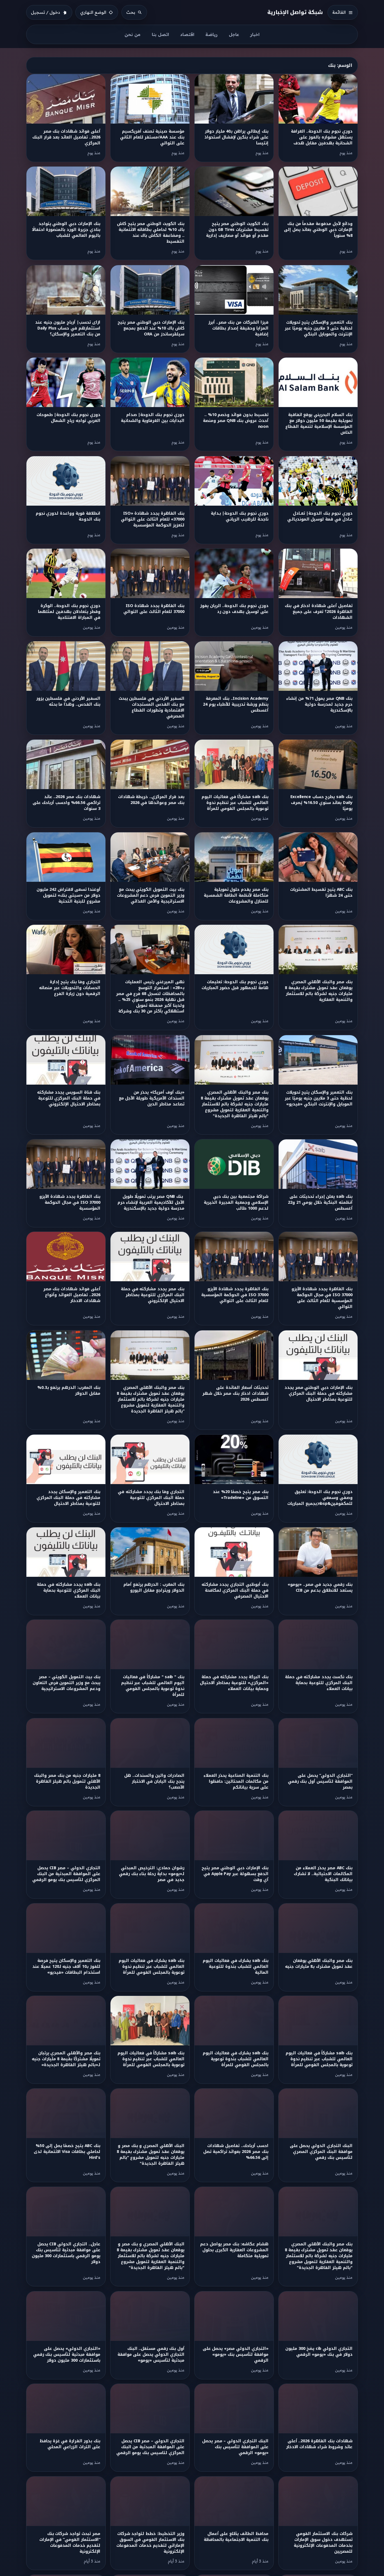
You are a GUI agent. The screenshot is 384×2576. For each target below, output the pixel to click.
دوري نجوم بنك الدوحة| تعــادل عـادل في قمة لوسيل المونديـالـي (320, 516)
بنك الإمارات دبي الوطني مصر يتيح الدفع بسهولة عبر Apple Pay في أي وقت (235, 1874)
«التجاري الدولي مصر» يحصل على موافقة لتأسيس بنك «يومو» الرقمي (236, 2354)
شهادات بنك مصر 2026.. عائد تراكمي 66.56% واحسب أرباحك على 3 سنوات (66, 803)
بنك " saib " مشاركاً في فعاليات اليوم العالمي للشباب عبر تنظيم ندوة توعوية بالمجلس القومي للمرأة (153, 1686)
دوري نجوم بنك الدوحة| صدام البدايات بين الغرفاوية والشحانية (153, 418)
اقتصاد (187, 34)
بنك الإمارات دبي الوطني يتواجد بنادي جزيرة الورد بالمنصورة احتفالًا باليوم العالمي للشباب (66, 230)
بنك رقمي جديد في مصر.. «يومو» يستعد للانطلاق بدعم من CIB (320, 1587)
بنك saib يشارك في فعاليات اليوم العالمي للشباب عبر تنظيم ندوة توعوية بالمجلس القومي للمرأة (151, 1967)
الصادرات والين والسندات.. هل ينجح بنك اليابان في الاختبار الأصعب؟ (154, 1781)
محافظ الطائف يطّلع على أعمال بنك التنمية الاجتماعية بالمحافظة (236, 2537)
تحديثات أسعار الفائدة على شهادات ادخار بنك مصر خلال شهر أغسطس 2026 (235, 1393)
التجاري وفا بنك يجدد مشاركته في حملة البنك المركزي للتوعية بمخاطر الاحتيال (151, 1498)
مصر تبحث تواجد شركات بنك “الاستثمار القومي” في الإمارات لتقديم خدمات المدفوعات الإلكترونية (70, 2543)
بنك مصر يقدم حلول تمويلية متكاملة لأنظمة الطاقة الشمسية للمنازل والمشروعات (236, 895)
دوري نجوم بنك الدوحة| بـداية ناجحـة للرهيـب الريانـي (240, 516)
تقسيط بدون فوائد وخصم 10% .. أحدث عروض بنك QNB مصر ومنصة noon (236, 421)
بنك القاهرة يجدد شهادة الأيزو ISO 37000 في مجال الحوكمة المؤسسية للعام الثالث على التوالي (322, 1298)
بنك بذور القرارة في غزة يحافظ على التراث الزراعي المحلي (70, 2444)
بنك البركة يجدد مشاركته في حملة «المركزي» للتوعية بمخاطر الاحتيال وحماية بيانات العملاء (234, 1683)
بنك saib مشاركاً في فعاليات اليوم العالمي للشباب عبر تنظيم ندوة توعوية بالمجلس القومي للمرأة (319, 2059)
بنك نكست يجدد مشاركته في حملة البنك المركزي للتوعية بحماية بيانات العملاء (319, 1683)
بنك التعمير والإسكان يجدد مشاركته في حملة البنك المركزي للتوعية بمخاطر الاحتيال (68, 1498)
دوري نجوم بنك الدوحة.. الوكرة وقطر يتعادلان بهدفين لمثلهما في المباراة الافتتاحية (69, 612)
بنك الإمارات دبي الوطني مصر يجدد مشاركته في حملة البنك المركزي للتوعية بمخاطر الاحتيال (319, 1393)
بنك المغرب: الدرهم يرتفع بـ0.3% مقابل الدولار (69, 1391)
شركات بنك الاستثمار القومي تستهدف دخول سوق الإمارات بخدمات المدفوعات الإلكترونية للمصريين (323, 2543)
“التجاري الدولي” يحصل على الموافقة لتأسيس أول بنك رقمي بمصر (320, 1781)
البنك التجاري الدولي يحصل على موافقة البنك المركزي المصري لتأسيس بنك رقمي (321, 2152)
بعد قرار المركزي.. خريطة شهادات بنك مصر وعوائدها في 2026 (151, 800)
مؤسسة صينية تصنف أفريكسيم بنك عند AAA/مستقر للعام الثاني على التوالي (152, 137)
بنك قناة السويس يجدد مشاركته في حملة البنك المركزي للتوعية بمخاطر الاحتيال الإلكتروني (69, 1098)
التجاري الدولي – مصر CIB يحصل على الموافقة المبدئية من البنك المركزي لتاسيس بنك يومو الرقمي (150, 2447)
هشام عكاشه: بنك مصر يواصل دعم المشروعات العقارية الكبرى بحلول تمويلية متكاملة (234, 2250)
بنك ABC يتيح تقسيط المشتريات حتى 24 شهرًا (321, 892)
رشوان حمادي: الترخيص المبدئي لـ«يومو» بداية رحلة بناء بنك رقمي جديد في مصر (152, 1874)
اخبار (255, 34)
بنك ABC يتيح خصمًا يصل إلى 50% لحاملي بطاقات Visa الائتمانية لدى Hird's (67, 2152)
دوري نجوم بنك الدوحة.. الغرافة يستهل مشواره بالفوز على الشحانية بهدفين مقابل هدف (322, 137)
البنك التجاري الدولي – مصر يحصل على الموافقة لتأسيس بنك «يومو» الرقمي (235, 2447)
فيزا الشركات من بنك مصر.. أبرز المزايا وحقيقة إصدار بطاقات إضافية (238, 328)
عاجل (234, 34)
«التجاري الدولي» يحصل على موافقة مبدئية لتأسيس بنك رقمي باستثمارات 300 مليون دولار (67, 2354)
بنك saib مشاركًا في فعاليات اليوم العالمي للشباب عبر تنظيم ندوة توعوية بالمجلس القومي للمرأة (235, 803)
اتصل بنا (160, 34)
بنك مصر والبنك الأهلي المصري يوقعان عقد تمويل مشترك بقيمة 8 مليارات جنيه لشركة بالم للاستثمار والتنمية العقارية (319, 991)
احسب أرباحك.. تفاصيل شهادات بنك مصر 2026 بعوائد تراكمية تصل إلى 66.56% (236, 2152)
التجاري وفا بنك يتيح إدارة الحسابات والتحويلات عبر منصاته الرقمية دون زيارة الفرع (70, 988)
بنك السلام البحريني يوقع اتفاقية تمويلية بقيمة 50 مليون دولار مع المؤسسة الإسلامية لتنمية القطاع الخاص (319, 424)
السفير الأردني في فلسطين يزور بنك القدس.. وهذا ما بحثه (68, 701)
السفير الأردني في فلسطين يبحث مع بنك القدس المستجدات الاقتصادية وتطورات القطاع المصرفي (152, 707)
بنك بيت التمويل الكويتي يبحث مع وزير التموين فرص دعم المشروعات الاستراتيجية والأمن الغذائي (151, 895)
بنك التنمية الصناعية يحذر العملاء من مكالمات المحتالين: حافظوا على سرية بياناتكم (236, 1781)
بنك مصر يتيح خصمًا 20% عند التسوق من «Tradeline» (241, 1495)
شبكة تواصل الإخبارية (295, 12)
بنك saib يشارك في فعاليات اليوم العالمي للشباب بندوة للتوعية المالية (235, 1967)
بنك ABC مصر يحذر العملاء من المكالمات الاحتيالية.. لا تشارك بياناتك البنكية (323, 1874)
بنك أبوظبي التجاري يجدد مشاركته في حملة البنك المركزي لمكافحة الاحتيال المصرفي (235, 1590)
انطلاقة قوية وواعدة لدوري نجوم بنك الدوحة (68, 516)
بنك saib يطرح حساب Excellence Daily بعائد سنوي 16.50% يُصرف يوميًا (321, 803)
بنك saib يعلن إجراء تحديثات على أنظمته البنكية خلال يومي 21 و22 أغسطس (320, 1202)
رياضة (212, 34)
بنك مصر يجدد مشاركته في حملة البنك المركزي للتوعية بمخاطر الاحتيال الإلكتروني (153, 1295)
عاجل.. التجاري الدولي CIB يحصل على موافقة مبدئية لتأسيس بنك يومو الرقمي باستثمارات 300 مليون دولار (66, 2253)
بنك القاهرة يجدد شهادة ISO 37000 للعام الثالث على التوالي (154, 609)
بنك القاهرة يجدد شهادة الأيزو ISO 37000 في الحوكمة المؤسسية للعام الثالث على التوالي (235, 1295)
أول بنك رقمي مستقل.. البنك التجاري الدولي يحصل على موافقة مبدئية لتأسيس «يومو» (151, 2354)
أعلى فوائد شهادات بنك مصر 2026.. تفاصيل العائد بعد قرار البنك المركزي (66, 137)
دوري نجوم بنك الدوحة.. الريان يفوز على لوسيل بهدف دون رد (234, 609)
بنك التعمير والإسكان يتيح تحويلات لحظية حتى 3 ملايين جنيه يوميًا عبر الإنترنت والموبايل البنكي (319, 328)
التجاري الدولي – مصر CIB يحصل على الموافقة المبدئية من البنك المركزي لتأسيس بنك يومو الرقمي (66, 1874)
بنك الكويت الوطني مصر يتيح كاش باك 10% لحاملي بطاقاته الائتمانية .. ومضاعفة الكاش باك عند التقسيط (151, 233)
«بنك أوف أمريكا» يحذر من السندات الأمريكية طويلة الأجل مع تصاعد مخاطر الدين (152, 1098)
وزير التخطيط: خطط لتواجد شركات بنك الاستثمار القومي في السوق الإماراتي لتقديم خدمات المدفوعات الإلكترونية (150, 2543)
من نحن (133, 34)
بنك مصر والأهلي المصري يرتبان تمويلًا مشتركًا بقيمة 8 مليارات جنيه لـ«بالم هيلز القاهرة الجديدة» (66, 2059)
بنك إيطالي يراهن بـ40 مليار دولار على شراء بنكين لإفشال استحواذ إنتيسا (236, 137)
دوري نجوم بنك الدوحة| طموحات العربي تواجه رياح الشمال (68, 418)
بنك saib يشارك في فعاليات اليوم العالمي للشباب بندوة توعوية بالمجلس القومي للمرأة (235, 2059)
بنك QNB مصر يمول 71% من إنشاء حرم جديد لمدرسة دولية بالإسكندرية (319, 704)
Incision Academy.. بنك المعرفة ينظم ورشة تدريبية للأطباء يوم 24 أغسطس (236, 704)
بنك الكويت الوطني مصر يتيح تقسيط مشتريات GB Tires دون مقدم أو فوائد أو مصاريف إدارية (237, 230)
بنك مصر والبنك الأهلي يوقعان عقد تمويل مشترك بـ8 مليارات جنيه (319, 1964)
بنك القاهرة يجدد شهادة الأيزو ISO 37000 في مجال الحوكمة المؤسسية (70, 1202)
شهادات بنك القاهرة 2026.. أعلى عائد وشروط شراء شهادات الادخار (319, 2444)
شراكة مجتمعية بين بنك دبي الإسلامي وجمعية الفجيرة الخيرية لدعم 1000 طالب (236, 1202)
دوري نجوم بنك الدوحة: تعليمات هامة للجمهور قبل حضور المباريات (235, 985)
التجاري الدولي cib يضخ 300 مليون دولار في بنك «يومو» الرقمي (319, 2352)
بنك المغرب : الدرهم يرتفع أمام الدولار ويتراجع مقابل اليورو (154, 1587)
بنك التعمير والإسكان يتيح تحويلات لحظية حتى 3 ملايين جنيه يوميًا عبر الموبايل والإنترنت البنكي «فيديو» (319, 1098)
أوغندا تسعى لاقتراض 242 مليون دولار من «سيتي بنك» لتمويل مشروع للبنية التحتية (68, 895)
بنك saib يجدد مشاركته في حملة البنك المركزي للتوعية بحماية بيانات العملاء (68, 1590)
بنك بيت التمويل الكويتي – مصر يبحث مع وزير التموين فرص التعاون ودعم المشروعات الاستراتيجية (66, 1683)
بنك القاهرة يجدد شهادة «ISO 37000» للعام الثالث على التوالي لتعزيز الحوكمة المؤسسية (153, 519)
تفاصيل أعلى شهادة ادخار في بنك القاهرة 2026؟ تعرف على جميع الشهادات (319, 612)
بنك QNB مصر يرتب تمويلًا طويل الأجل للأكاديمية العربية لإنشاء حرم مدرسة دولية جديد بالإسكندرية (151, 1202)
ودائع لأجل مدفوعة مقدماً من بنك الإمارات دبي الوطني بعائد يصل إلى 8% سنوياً (318, 230)
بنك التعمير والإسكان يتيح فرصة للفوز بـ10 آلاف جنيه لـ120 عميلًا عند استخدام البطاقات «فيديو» (66, 1967)
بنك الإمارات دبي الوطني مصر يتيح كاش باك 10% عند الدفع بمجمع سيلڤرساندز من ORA (151, 328)
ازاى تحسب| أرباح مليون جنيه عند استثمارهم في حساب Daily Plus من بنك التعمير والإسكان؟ (68, 328)
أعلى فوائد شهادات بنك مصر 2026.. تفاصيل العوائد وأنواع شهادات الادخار (72, 1295)
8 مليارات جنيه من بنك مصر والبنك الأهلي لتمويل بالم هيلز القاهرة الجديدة (67, 1781)
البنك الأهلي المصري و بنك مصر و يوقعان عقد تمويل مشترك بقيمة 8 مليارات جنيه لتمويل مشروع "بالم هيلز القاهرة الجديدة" (151, 2155)
